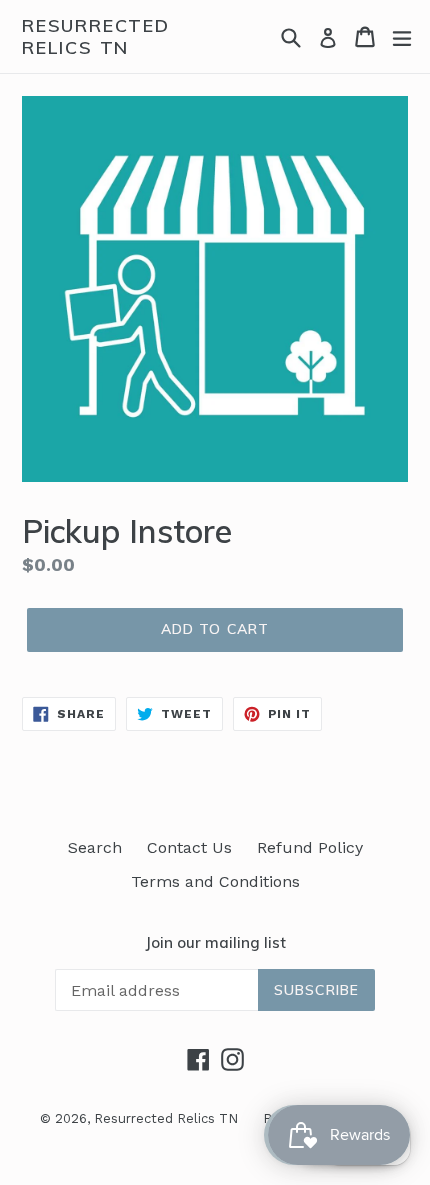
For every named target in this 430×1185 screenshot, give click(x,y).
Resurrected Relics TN (96, 36)
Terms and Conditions (215, 881)
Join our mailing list (215, 943)
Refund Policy (310, 847)
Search (95, 847)
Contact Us (189, 847)
